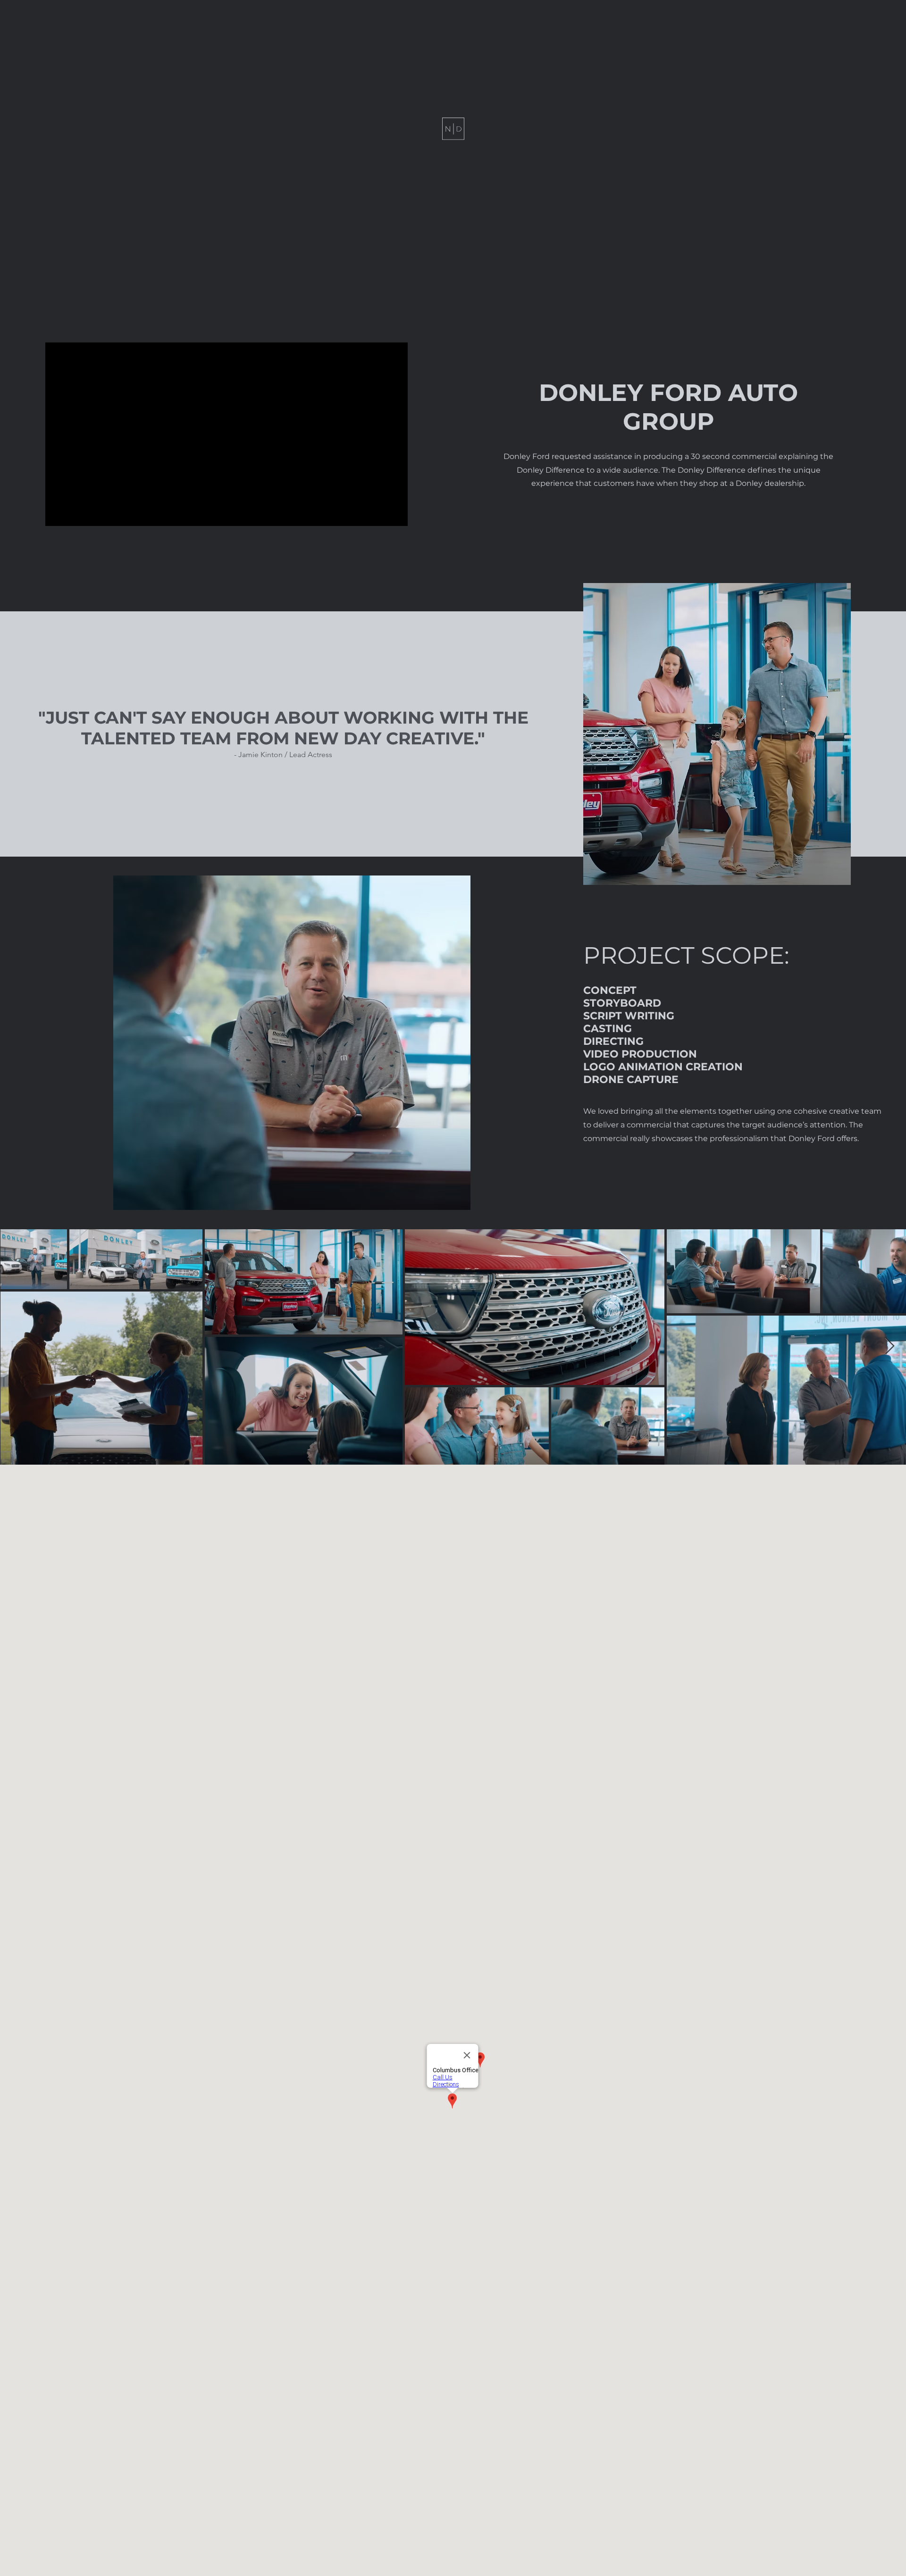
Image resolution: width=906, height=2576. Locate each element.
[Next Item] (890, 1346)
